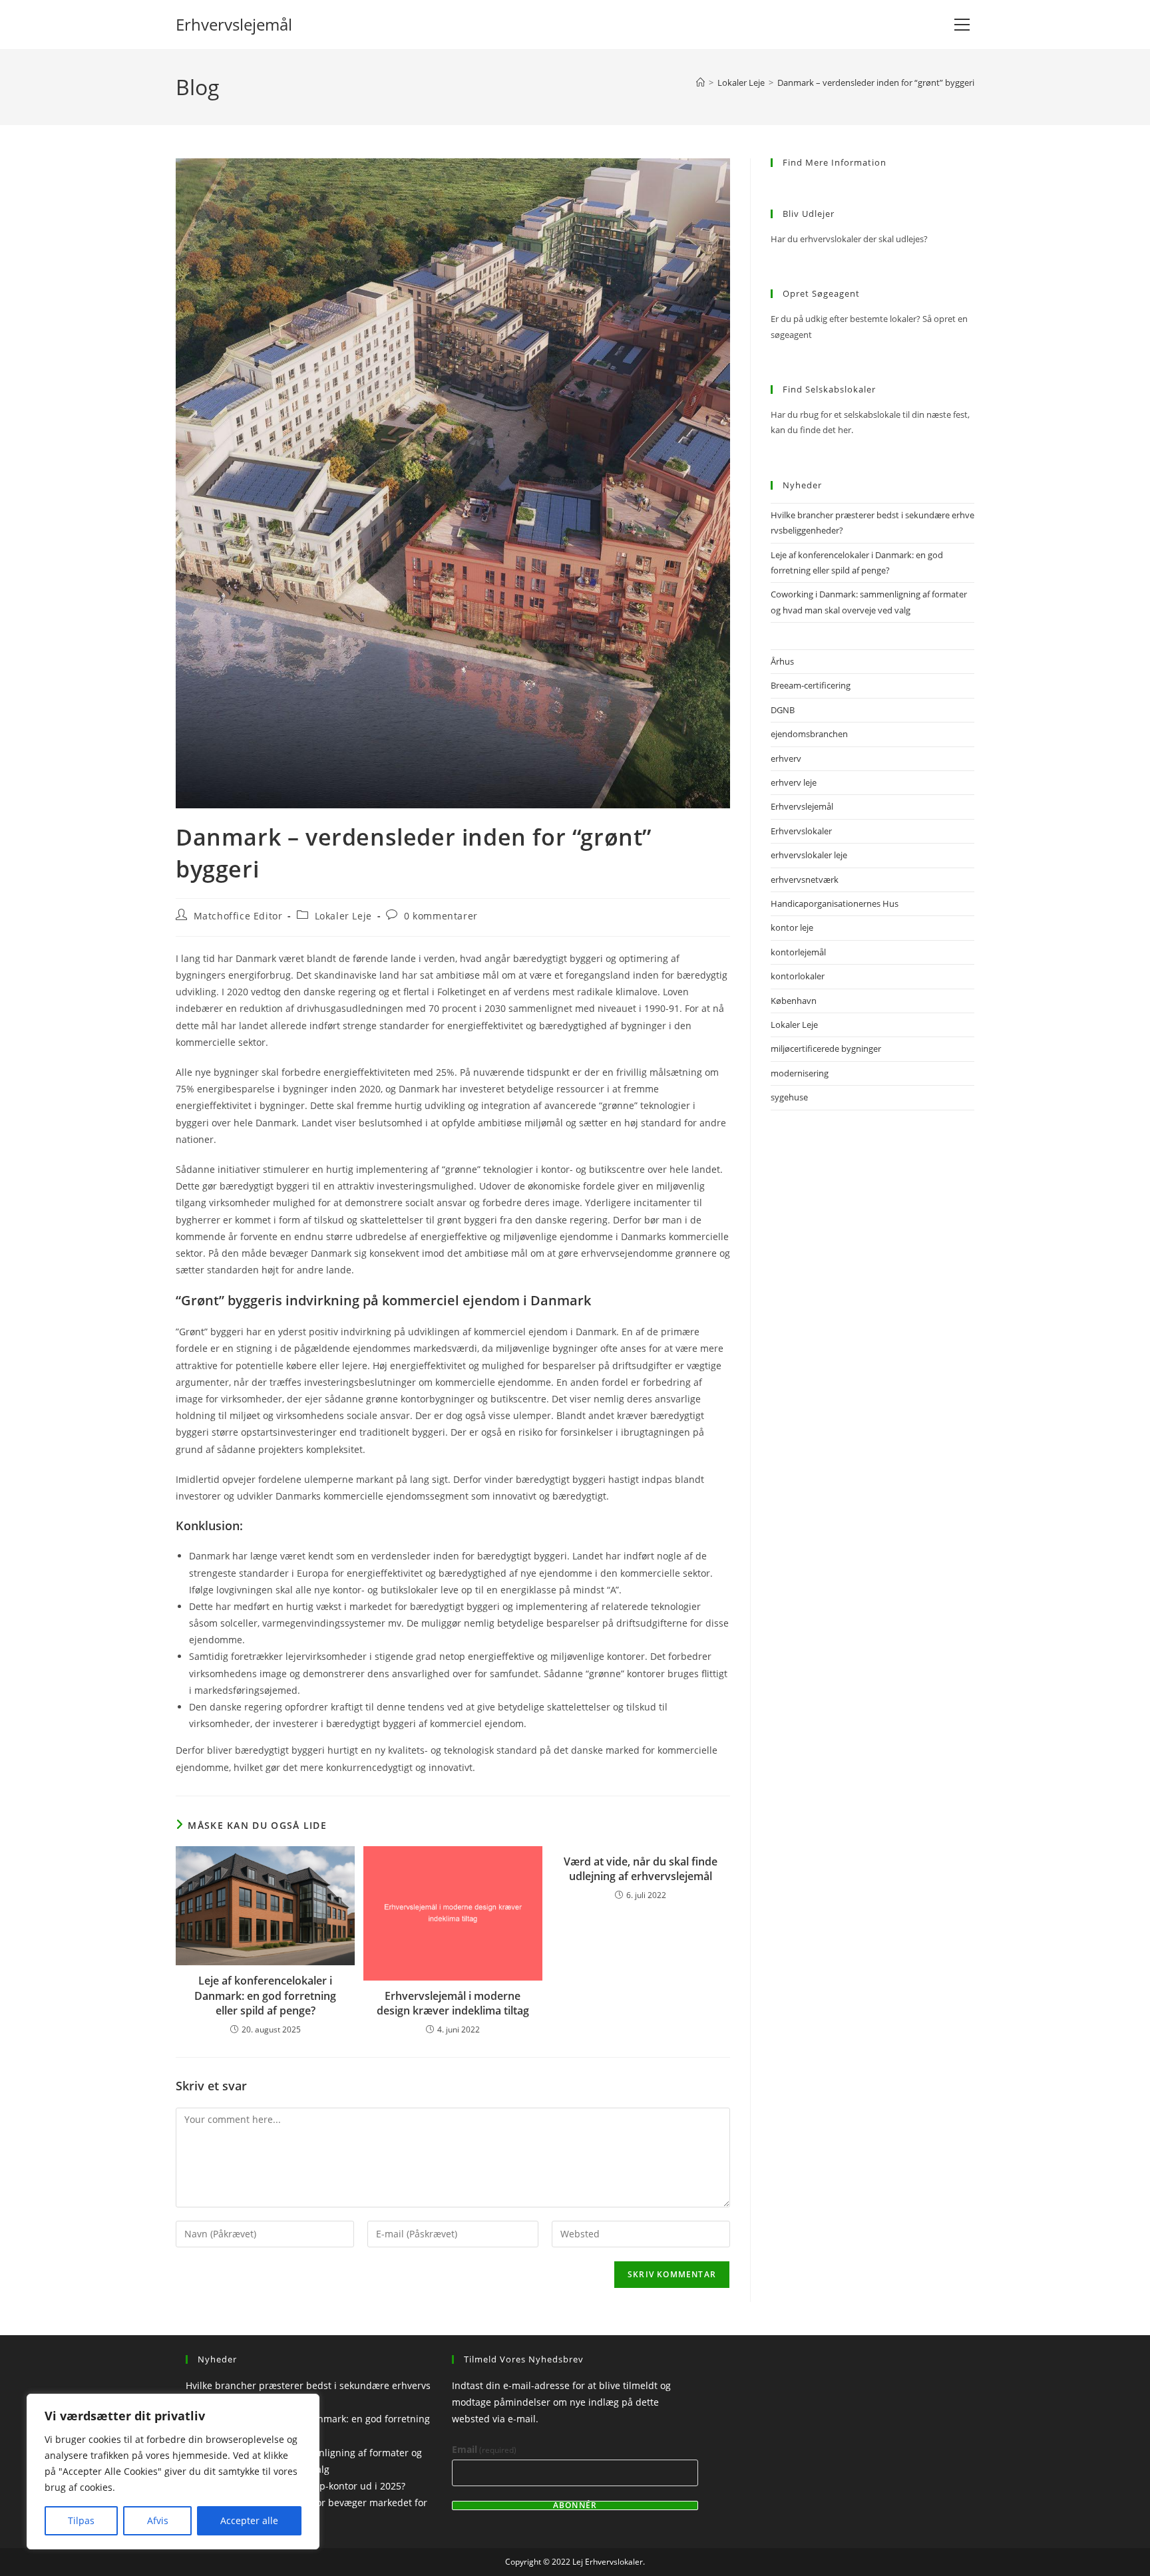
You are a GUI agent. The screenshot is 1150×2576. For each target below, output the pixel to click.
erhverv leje (794, 782)
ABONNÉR (575, 2505)
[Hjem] (700, 82)
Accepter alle (249, 2520)
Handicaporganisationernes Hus (835, 903)
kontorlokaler (798, 976)
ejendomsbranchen (809, 734)
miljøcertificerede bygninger (826, 1048)
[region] (173, 2472)
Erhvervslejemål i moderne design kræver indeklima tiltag (453, 2003)
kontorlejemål (798, 952)
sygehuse (789, 1097)
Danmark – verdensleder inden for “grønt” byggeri (876, 82)
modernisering (800, 1073)
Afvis (158, 2520)
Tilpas (81, 2520)
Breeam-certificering (811, 685)
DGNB (783, 710)
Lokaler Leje (343, 916)
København (794, 1001)
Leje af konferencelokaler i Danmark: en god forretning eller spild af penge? (265, 1996)
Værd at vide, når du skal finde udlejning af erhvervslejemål (641, 1869)
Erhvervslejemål (234, 24)
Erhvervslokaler (801, 831)
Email (484, 2449)
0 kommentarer (441, 916)
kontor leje (792, 927)
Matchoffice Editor (238, 916)
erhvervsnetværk (805, 880)
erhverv (786, 758)
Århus (782, 661)
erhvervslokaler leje (809, 855)
